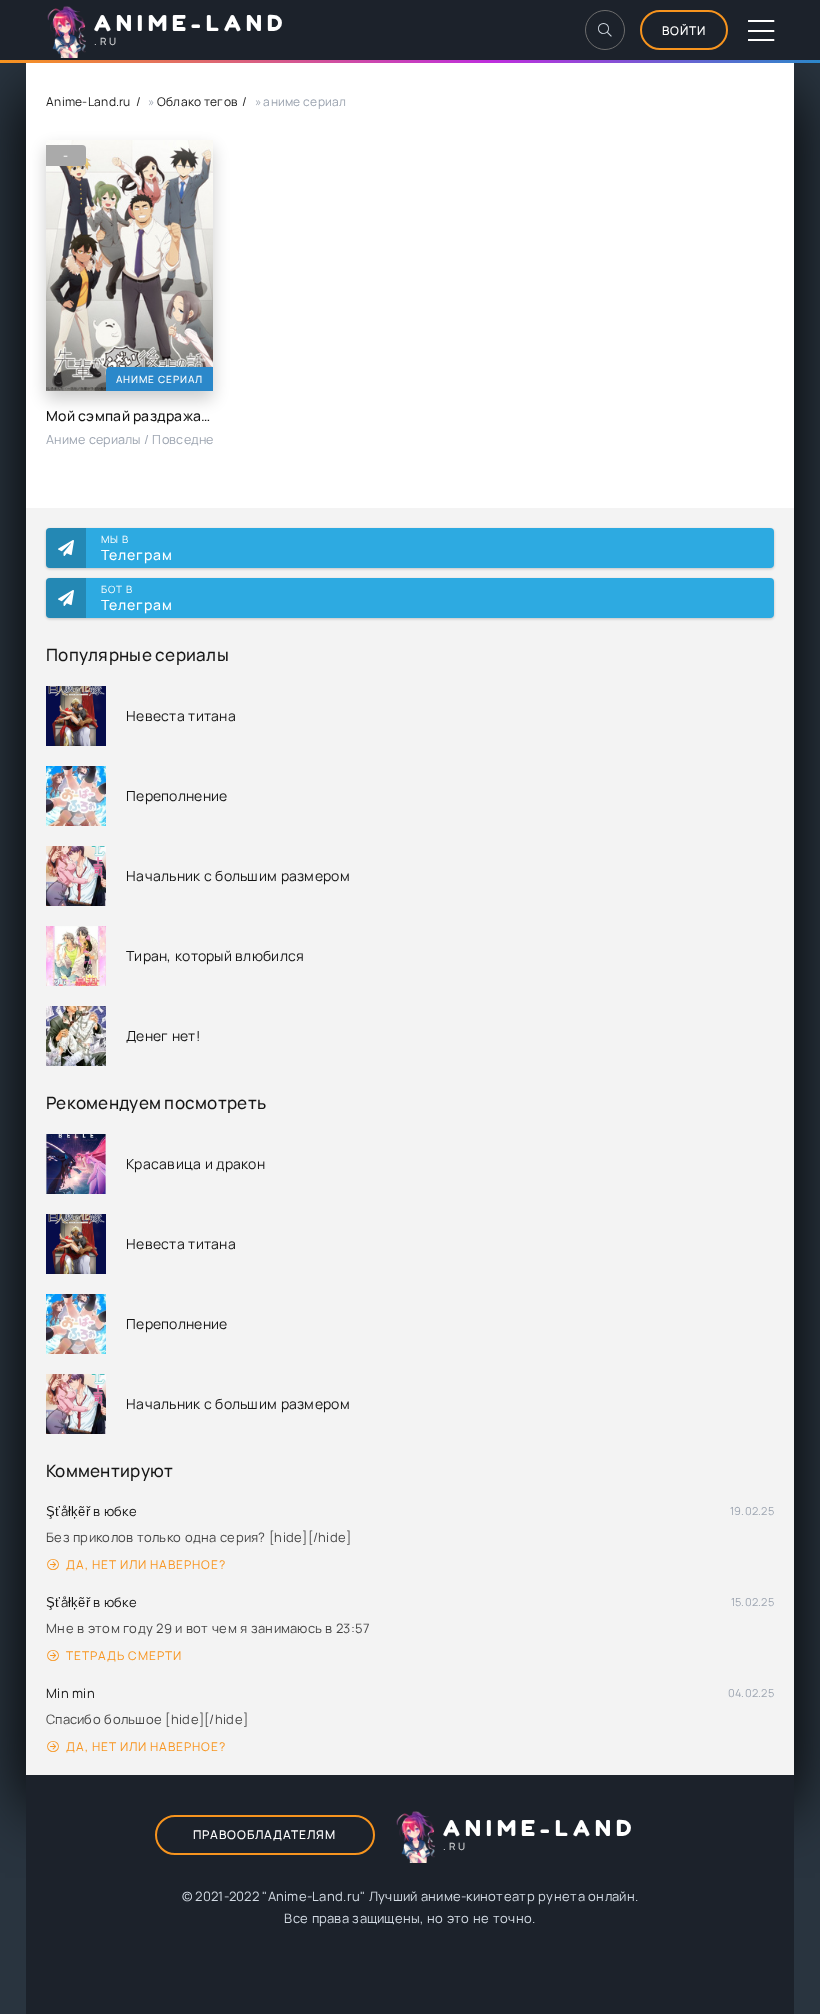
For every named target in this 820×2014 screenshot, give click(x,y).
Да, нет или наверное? (146, 1564)
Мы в (137, 548)
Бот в (137, 598)
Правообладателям (264, 1834)
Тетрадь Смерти (124, 1655)
